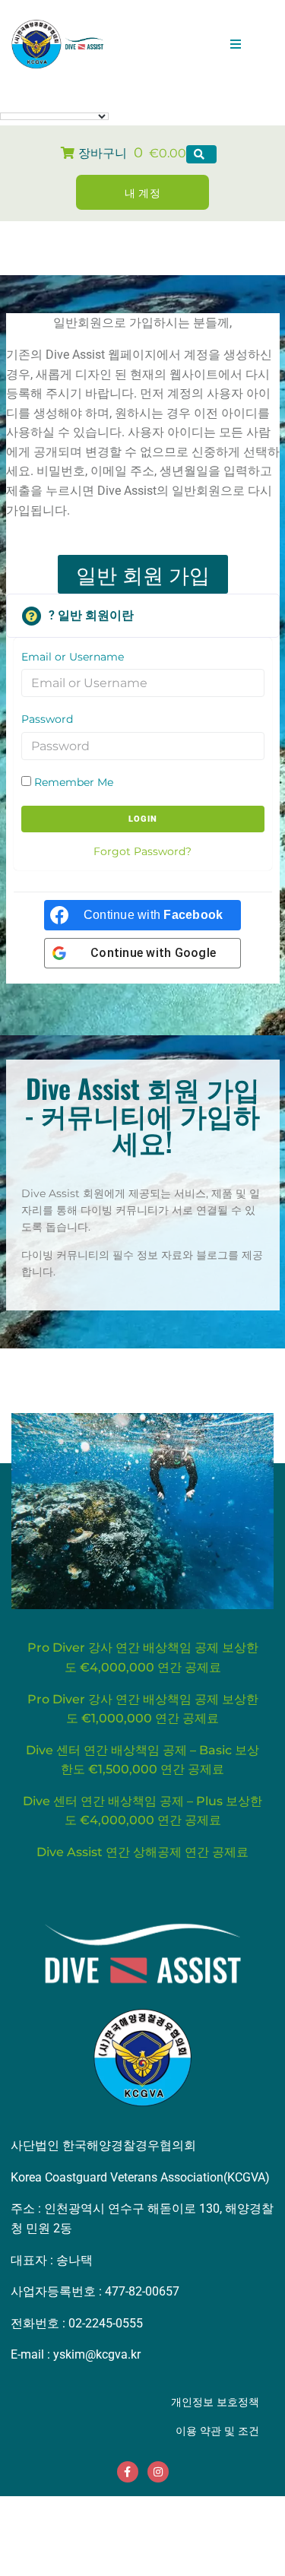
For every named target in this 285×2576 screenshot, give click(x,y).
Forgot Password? (142, 851)
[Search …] (201, 154)
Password (47, 719)
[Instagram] (158, 2472)
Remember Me (72, 782)
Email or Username (73, 657)
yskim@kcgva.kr (97, 2354)
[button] (236, 44)
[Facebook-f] (128, 2472)
